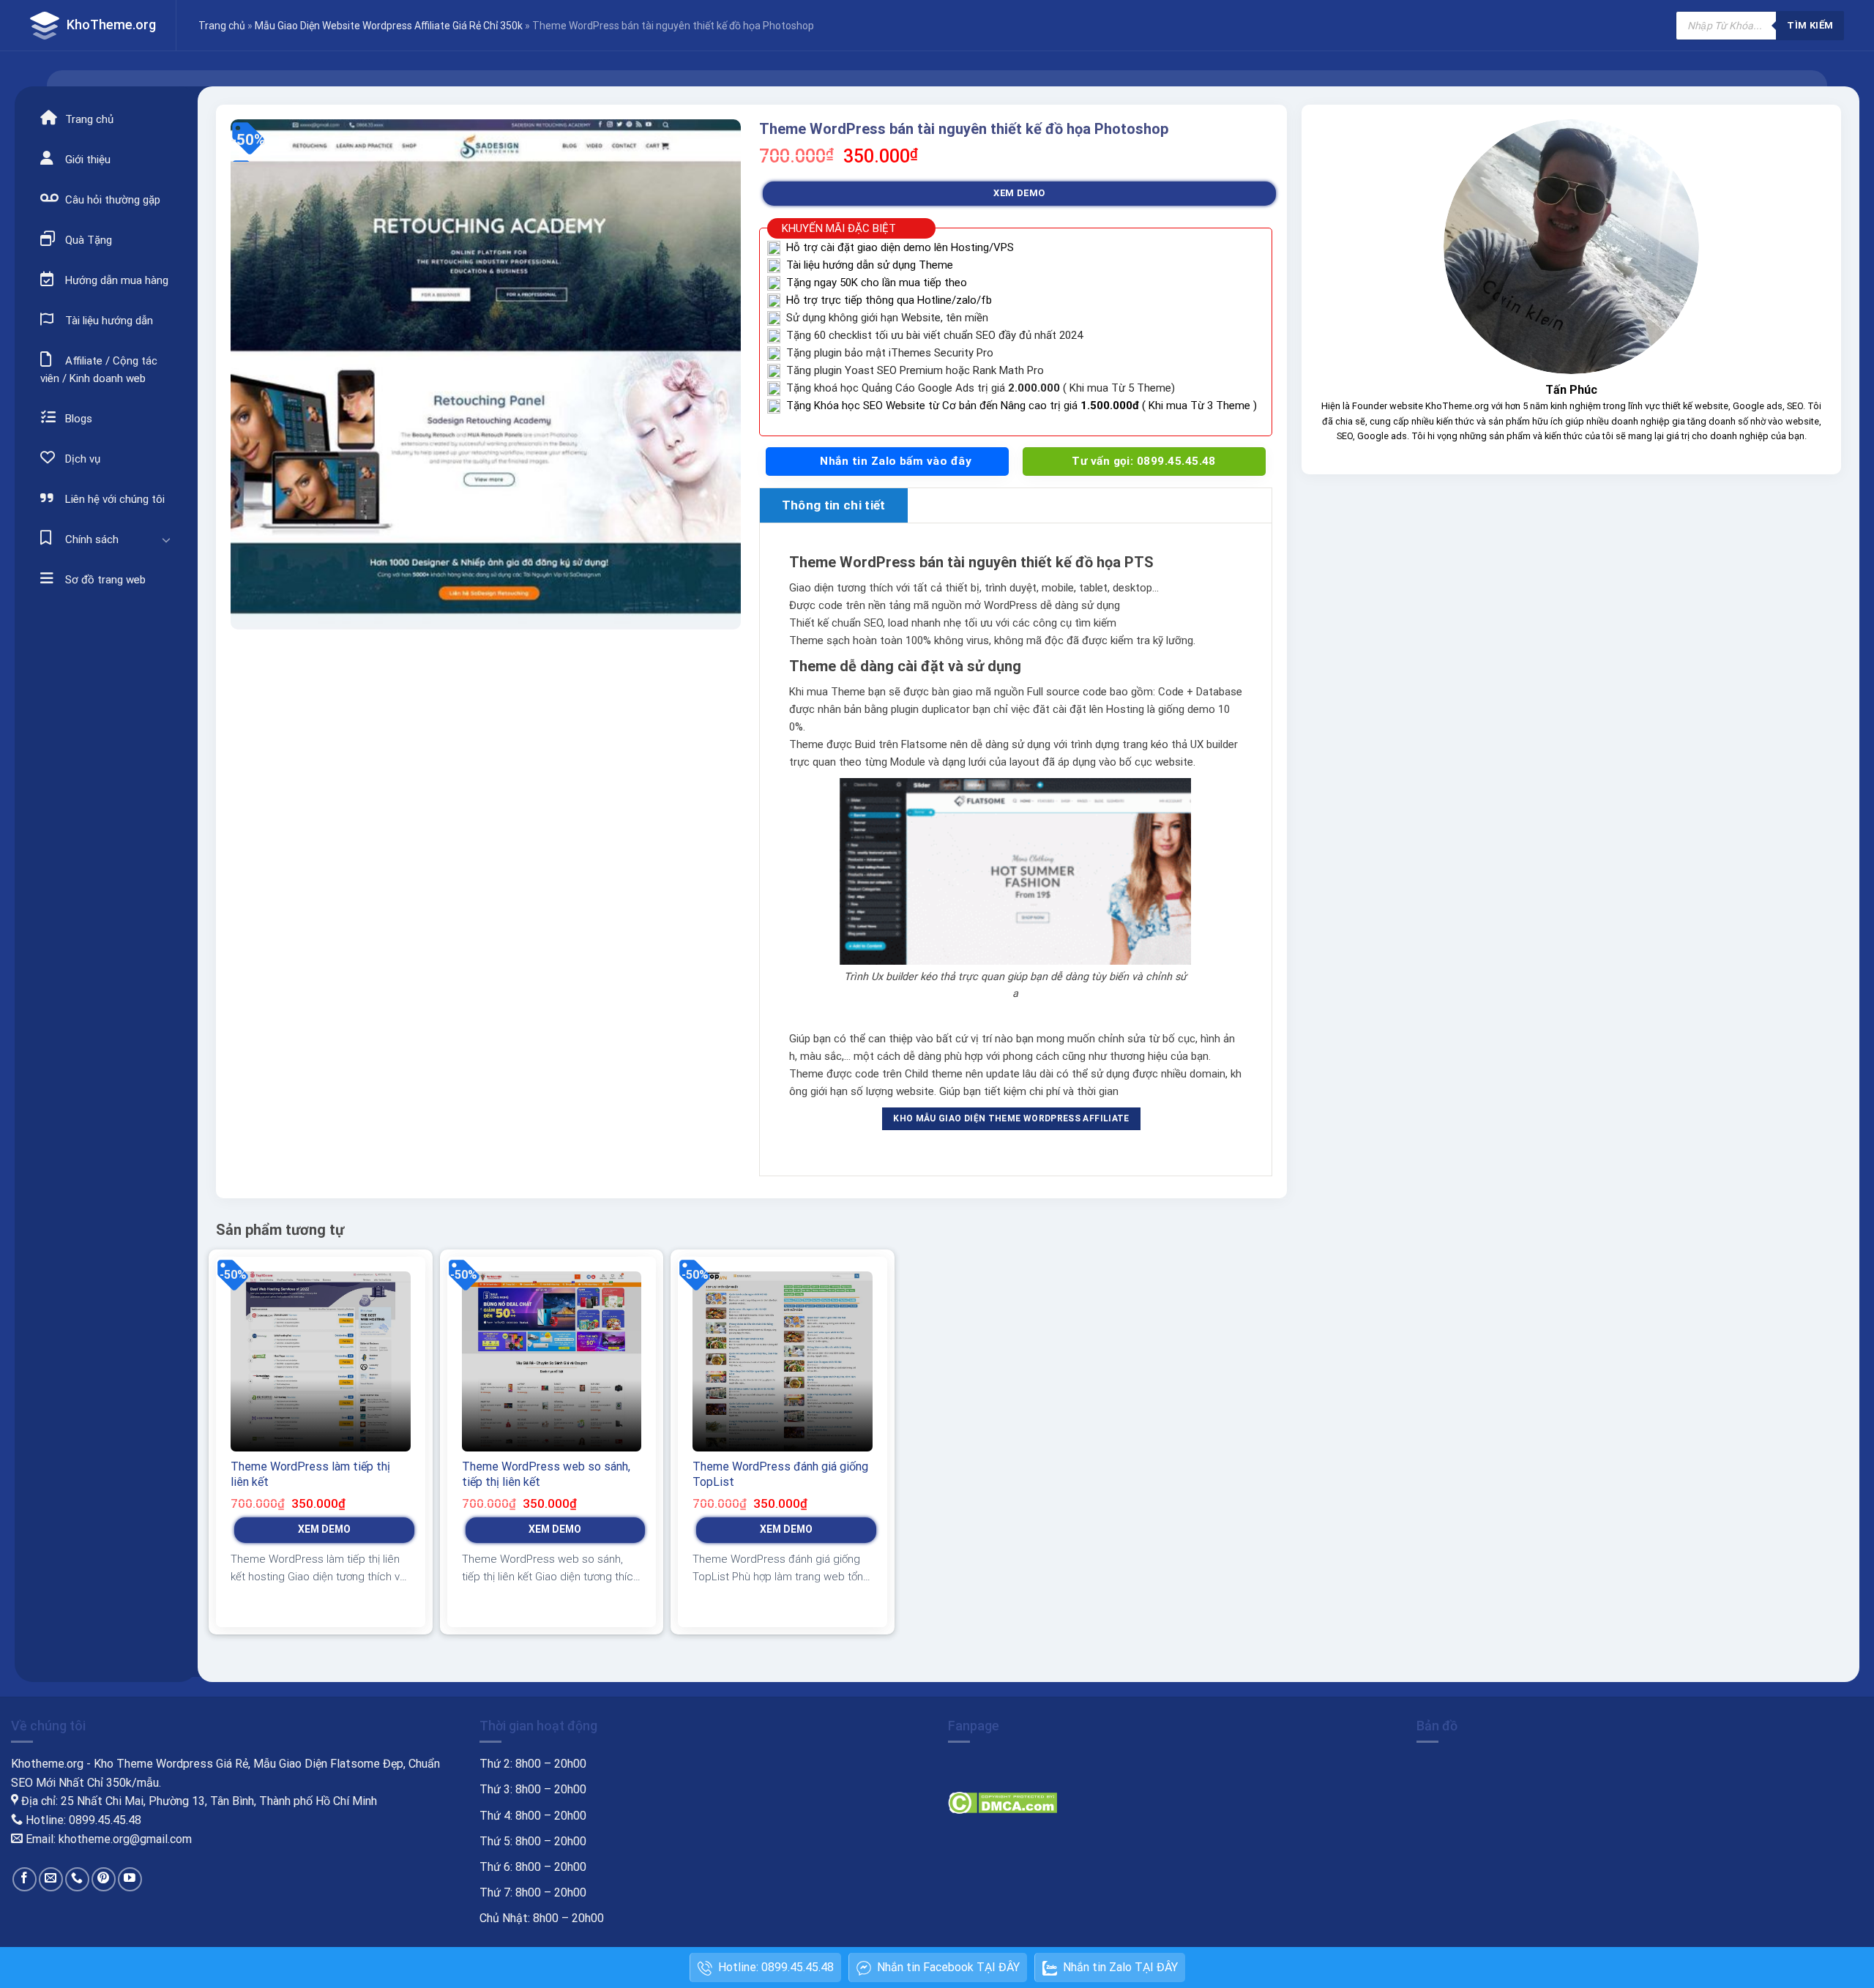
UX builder (1214, 744)
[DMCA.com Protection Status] (1003, 1802)
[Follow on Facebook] (25, 1879)
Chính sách (90, 539)
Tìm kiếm (1810, 25)
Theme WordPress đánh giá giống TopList (780, 1474)
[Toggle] (166, 539)
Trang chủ (222, 26)
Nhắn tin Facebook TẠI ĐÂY (948, 1967)
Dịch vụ (81, 459)
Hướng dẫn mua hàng (115, 280)
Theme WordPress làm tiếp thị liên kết (310, 1474)
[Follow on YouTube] (130, 1879)
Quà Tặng (87, 240)
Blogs (77, 419)
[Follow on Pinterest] (104, 1879)
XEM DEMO (1019, 193)
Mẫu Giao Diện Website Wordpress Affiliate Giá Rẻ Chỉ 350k (389, 26)
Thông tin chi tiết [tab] (834, 505)
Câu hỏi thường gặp (111, 200)
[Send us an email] (51, 1879)
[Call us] (77, 1879)
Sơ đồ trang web (104, 580)
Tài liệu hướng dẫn (108, 321)
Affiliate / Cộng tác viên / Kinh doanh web (99, 370)
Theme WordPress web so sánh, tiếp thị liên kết (546, 1474)
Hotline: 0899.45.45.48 (776, 1967)
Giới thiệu (86, 160)
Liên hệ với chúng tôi (113, 499)
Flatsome (924, 744)
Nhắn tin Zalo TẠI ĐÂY (1120, 1967)
